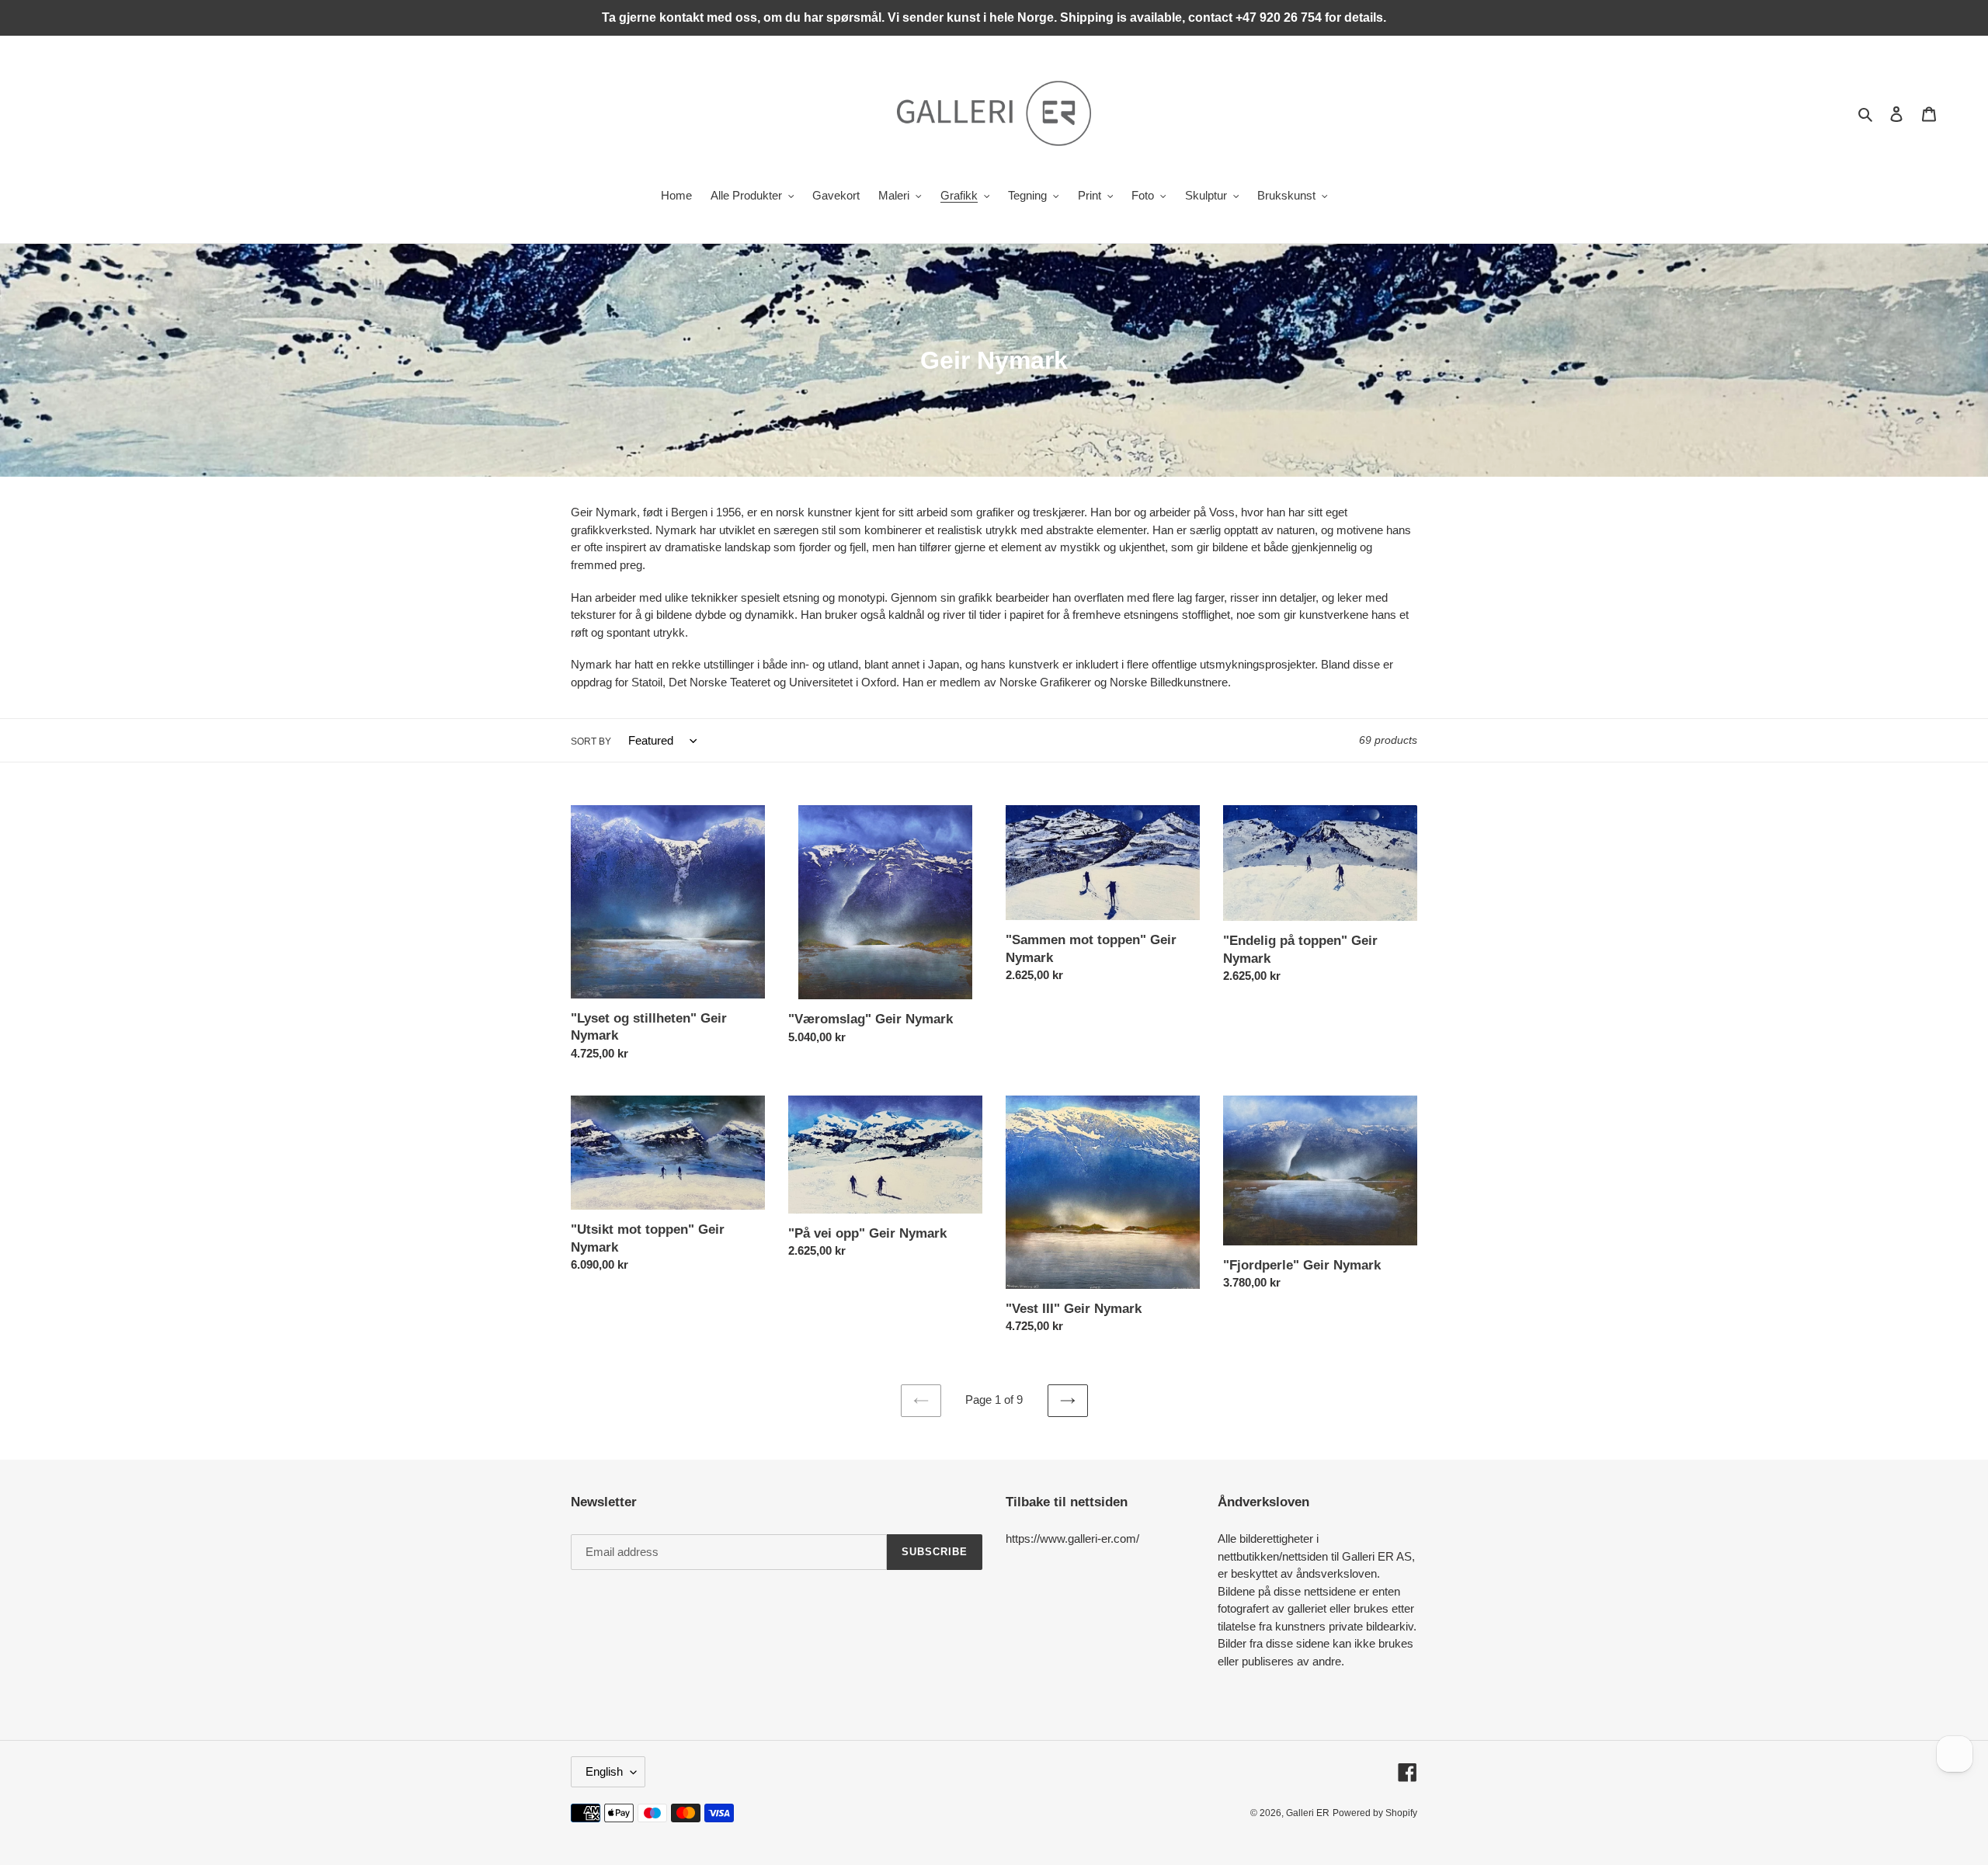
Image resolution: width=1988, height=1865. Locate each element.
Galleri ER (1308, 1813)
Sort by (591, 741)
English (604, 1771)
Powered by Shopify (1375, 1813)
